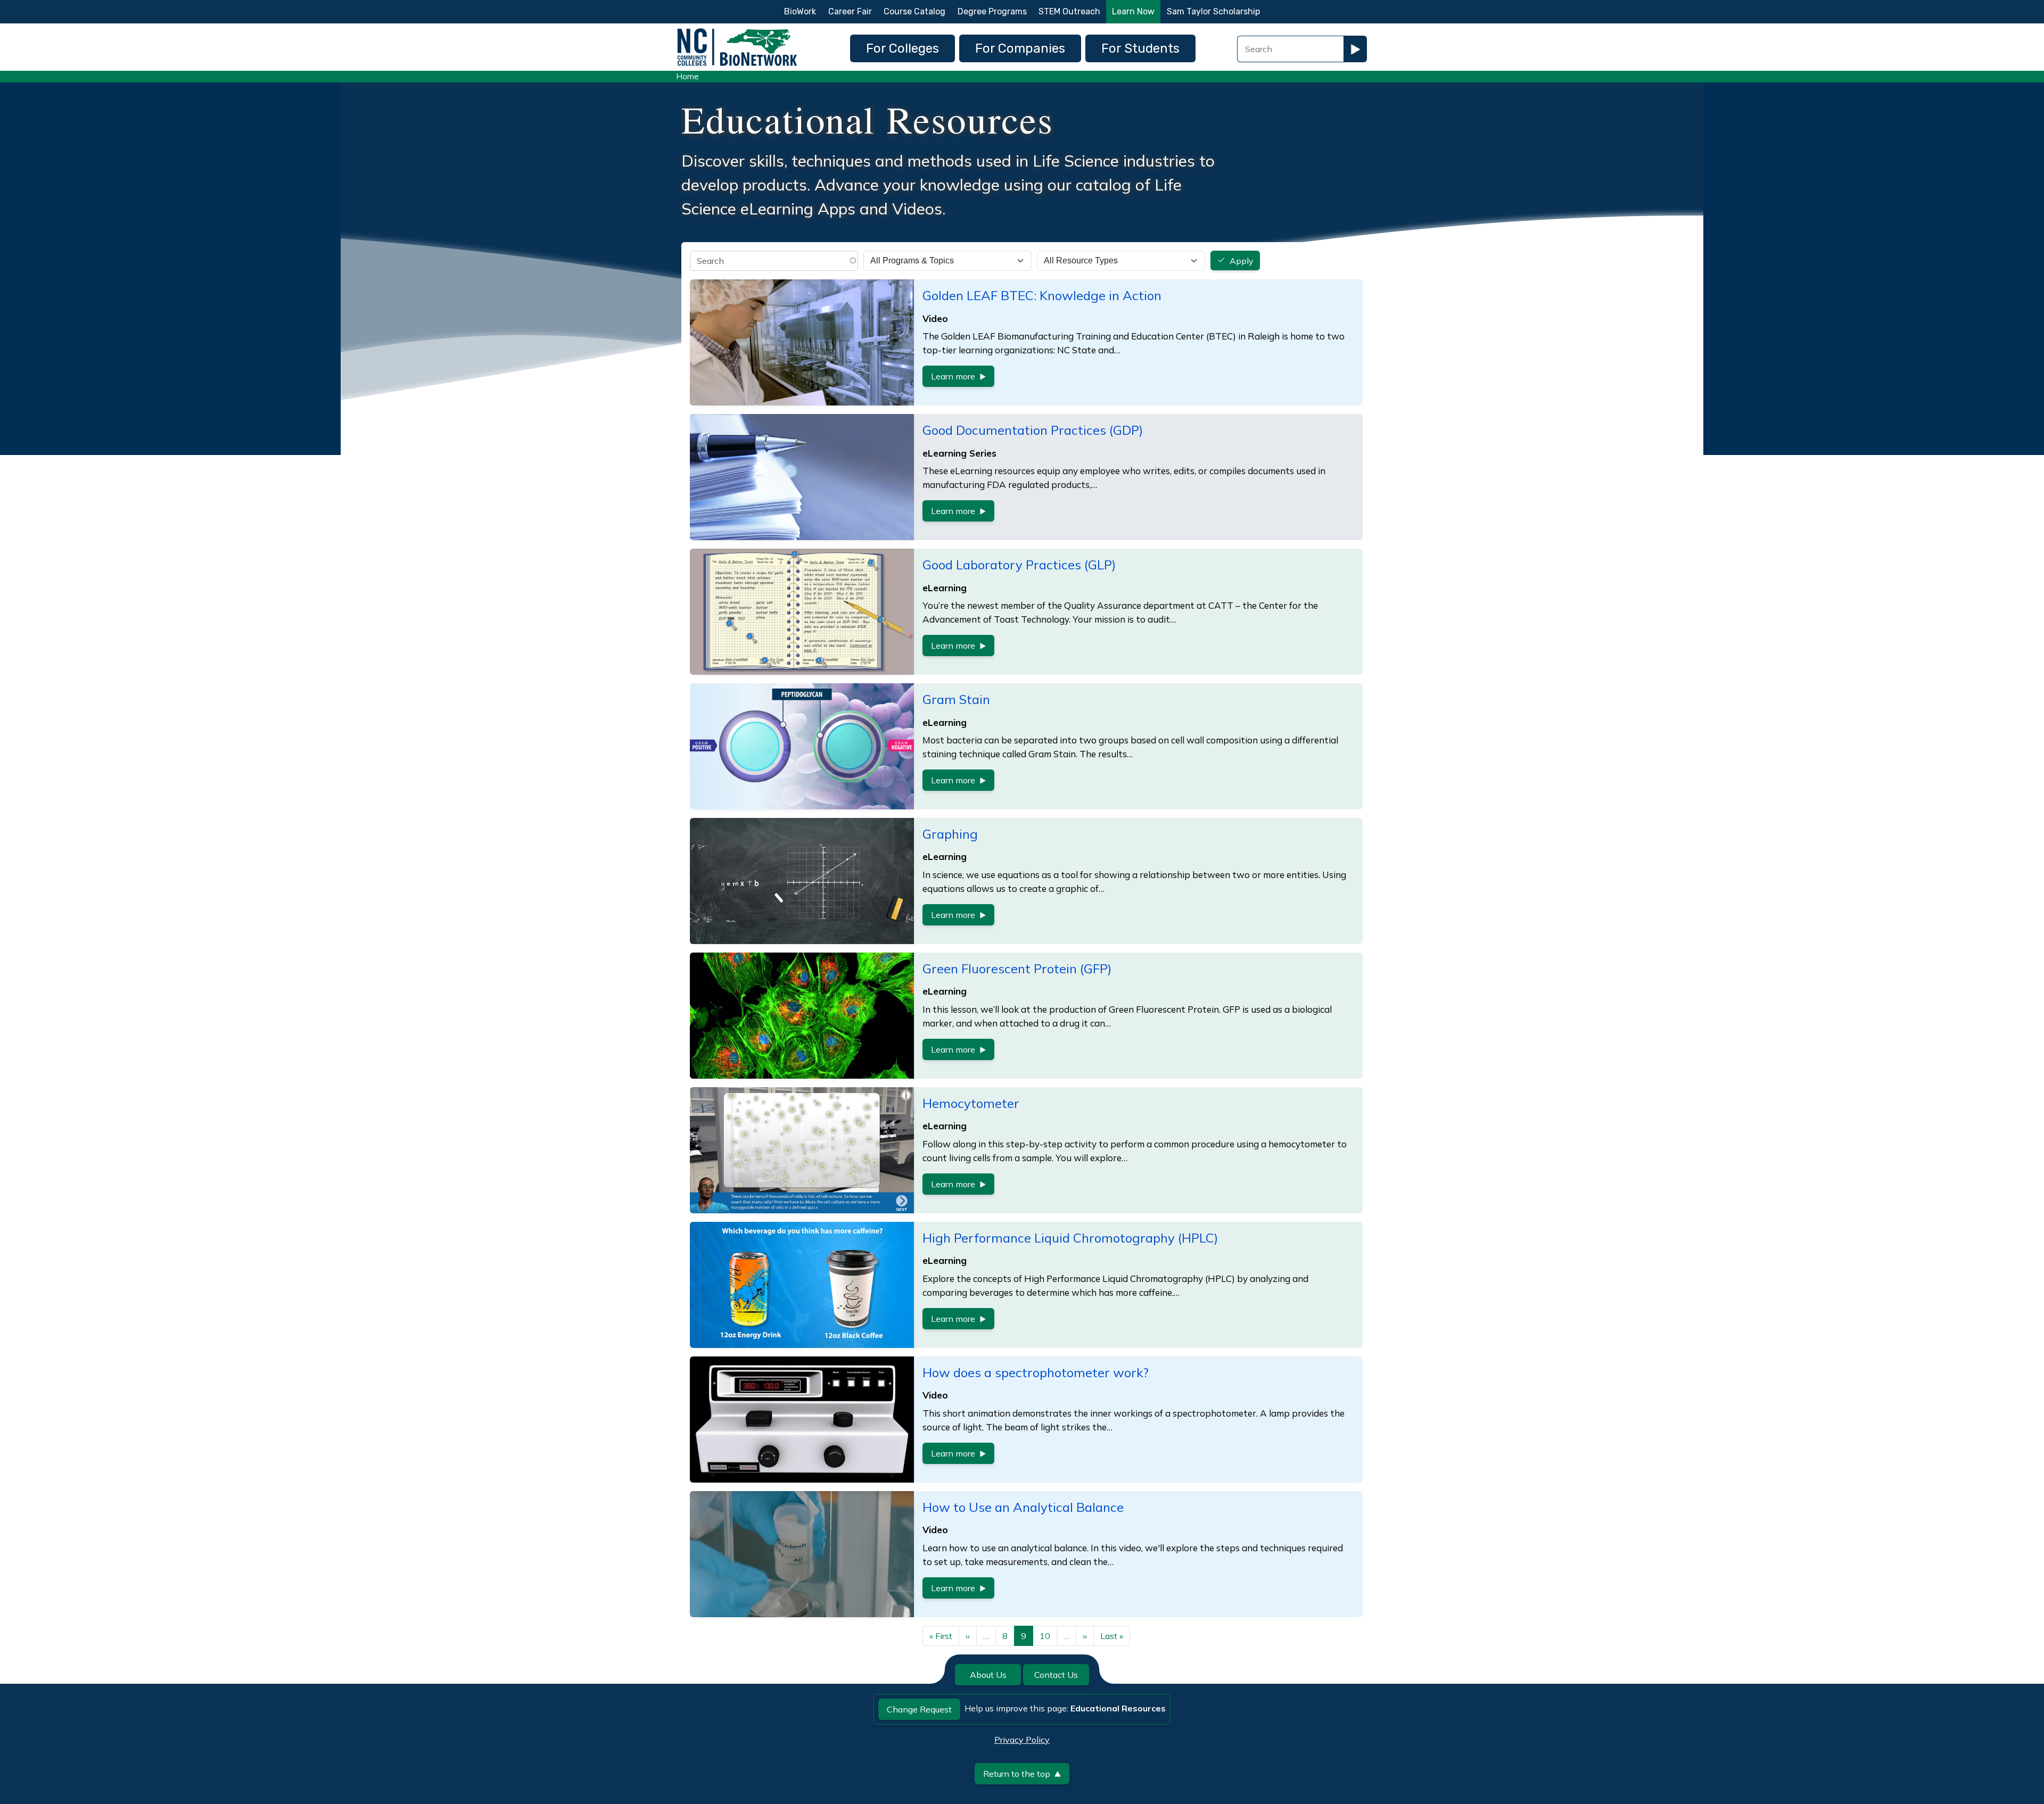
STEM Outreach (1069, 11)
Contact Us (1056, 1675)
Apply (1242, 261)
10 (1045, 1636)
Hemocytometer (971, 1103)
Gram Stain (956, 699)
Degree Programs (992, 11)
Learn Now (1133, 11)
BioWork (800, 11)
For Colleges (903, 48)
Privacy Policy (1022, 1740)
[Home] (737, 31)
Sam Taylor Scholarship (1213, 11)
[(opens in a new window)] (802, 477)
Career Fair (850, 11)
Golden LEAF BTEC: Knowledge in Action (1042, 295)
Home (687, 76)
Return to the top (1017, 1774)
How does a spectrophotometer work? (1036, 1372)
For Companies (1020, 48)
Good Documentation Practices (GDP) (1033, 430)
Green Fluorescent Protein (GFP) (1017, 969)
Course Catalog (914, 11)
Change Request (919, 1709)
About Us (988, 1675)
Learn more (953, 376)
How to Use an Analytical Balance (1023, 1507)
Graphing (950, 834)
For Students (1140, 48)
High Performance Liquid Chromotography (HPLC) (1070, 1238)
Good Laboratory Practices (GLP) (1019, 565)
